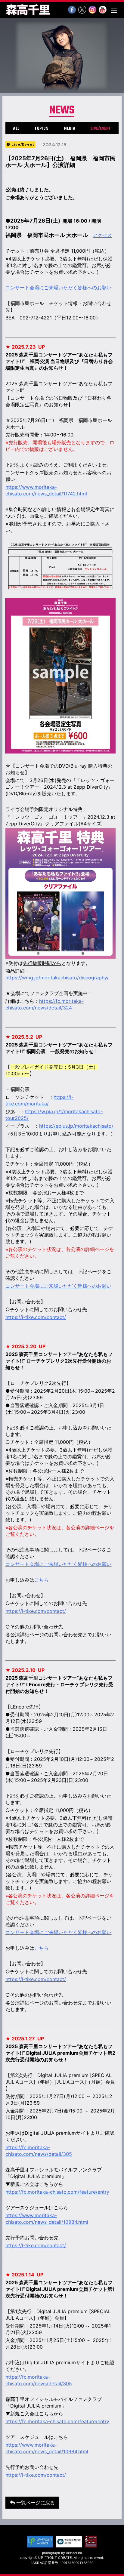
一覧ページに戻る (35, 2503)
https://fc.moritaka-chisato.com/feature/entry (57, 2192)
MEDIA (70, 129)
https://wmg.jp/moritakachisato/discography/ (57, 978)
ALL (16, 129)
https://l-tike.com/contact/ (36, 2245)
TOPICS (42, 129)
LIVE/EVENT (101, 129)
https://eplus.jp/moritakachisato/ (76, 1126)
